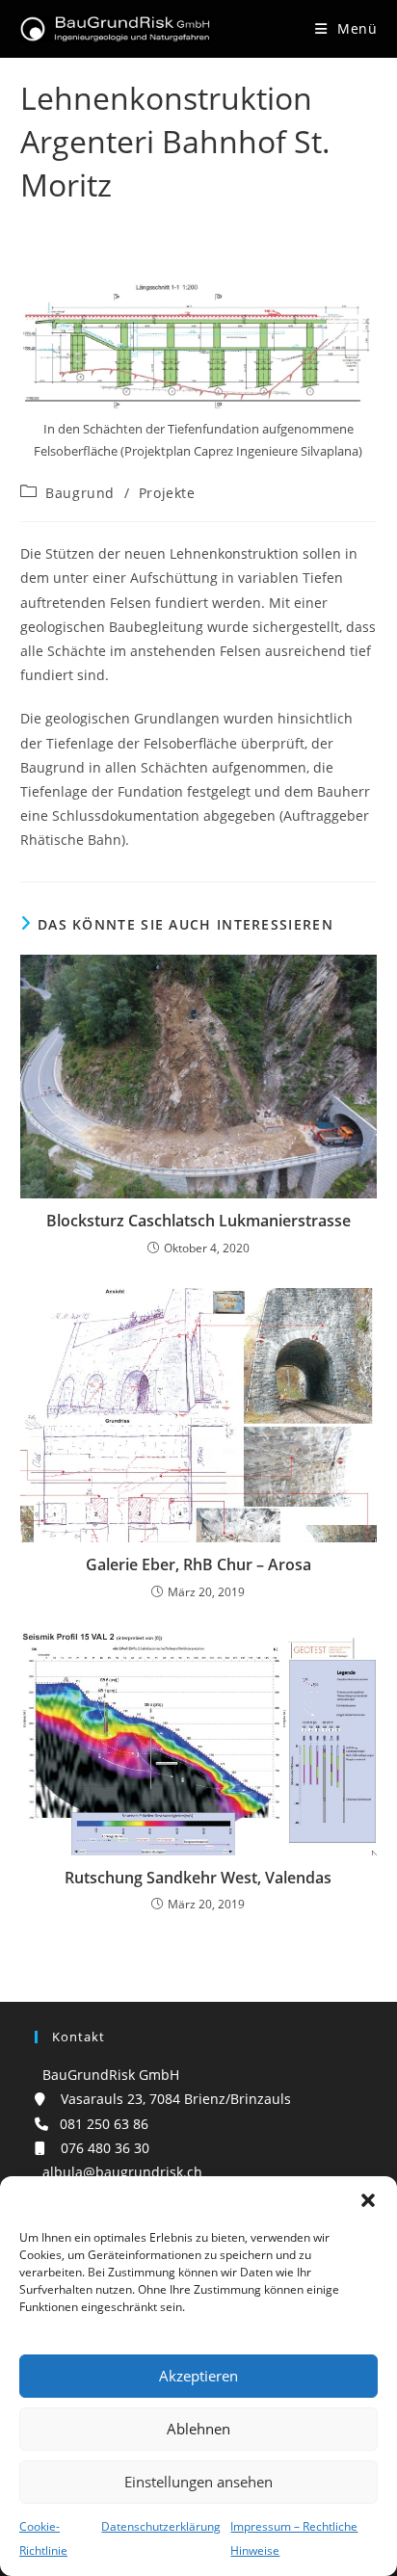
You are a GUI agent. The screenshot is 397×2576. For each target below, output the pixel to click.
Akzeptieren (198, 2376)
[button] (368, 2200)
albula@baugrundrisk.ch (119, 2172)
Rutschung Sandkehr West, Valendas (198, 1878)
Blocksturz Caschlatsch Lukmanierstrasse (198, 1221)
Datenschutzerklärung (161, 2526)
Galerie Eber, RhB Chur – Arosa (198, 1564)
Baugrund (80, 493)
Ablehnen (198, 2429)
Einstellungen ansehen (198, 2482)
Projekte (167, 493)
